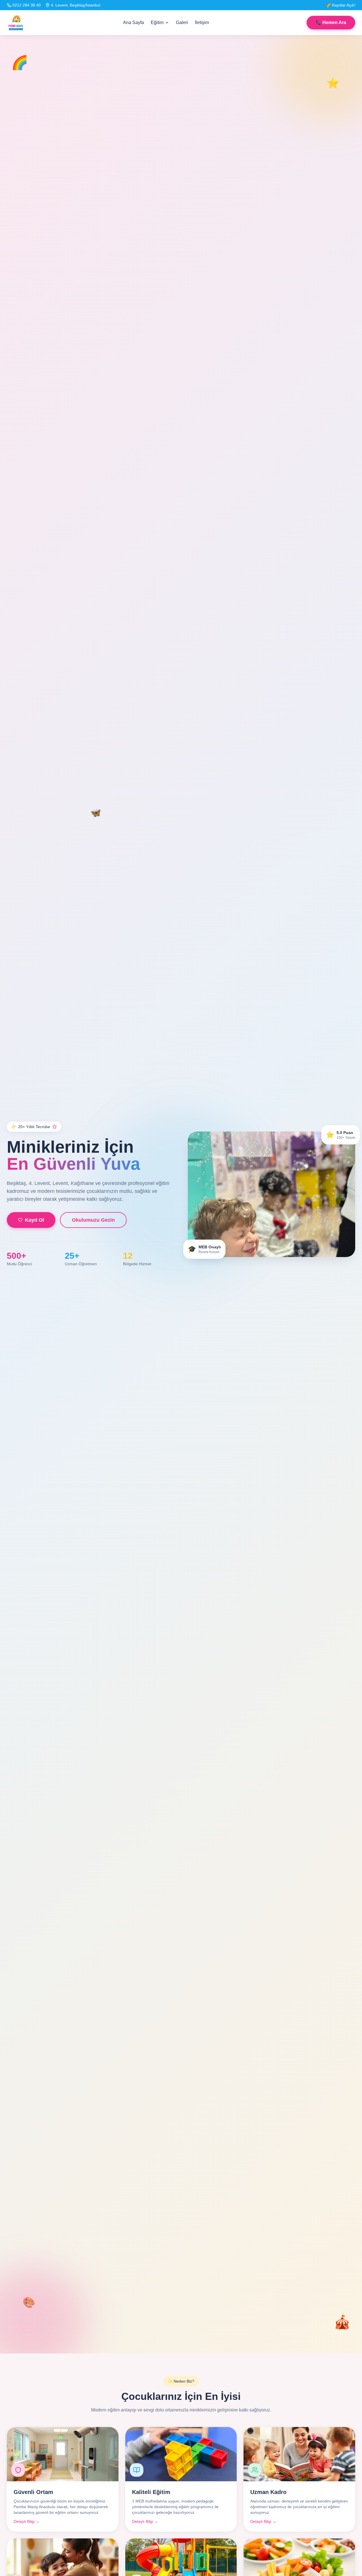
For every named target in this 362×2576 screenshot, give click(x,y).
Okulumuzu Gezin (93, 1220)
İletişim (202, 22)
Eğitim (157, 22)
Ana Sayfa (133, 22)
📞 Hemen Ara (331, 22)
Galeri (182, 22)
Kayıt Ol (35, 1220)
